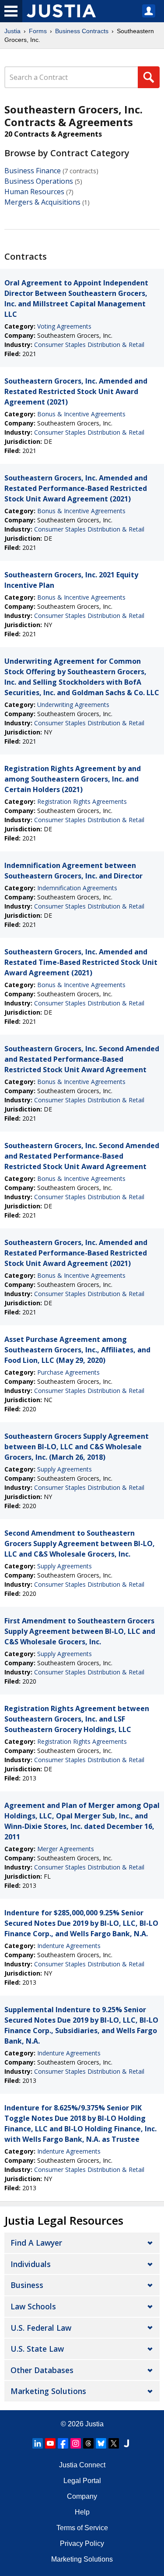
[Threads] (88, 2443)
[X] (114, 2443)
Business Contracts (82, 31)
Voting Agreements (64, 326)
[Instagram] (76, 2443)
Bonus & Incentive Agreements (81, 414)
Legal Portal (82, 2481)
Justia (12, 31)
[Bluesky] (101, 2443)
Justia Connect (82, 2465)
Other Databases (42, 2370)
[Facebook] (63, 2443)
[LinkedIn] (38, 2443)
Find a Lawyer (36, 2243)
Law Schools (33, 2306)
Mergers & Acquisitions (42, 202)
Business (27, 2285)
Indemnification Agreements (77, 888)
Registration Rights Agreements (82, 801)
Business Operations (39, 181)
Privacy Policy (82, 2543)
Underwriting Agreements (73, 705)
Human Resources (34, 192)
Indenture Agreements (69, 1946)
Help (82, 2512)
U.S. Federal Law (41, 2328)
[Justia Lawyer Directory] (126, 2443)
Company (82, 2496)
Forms (38, 31)
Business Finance (33, 171)
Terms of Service (82, 2528)
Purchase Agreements (68, 1372)
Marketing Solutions (48, 2391)
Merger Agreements (66, 1849)
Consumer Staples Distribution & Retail (89, 345)
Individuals (31, 2264)
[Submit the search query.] (149, 77)
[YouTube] (50, 2443)
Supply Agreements (65, 1469)
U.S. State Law (37, 2349)
